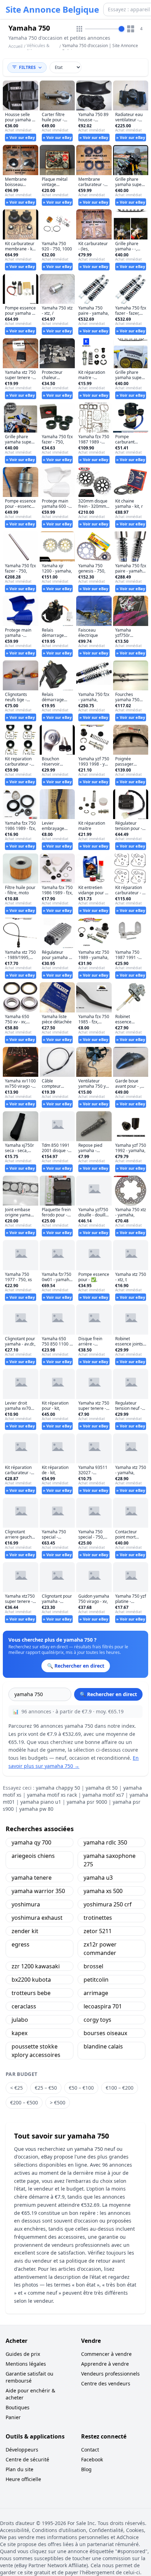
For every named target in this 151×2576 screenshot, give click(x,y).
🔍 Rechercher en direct (108, 1694)
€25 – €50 (46, 2088)
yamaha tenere (32, 1878)
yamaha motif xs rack (52, 1795)
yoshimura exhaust (37, 1918)
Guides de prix (23, 2354)
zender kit (25, 1931)
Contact (90, 2450)
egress (21, 1944)
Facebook (92, 2459)
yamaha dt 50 (102, 1788)
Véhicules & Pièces (38, 48)
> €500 (58, 2102)
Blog (86, 2469)
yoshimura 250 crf (108, 1904)
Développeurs (22, 2450)
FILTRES (27, 67)
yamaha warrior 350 (38, 1891)
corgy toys (97, 2020)
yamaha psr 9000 (87, 1802)
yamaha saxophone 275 (110, 1860)
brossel (93, 1966)
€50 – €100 (81, 2088)
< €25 (17, 2088)
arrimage (96, 1993)
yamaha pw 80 (36, 1809)
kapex (19, 2033)
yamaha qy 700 (31, 1842)
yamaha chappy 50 (58, 1788)
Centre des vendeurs (106, 2383)
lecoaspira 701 (103, 2006)
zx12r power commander (100, 1949)
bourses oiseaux (105, 2033)
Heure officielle (23, 2479)
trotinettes (98, 1918)
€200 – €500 (24, 2102)
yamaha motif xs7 (103, 1795)
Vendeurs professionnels (110, 2374)
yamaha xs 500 (103, 1891)
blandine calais (103, 2046)
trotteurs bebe (31, 1993)
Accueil (15, 46)
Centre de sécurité (27, 2459)
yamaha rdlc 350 (105, 1842)
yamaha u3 (98, 1878)
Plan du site (19, 2469)
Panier (13, 2417)
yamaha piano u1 (41, 1802)
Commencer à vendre (106, 2354)
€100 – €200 (120, 2088)
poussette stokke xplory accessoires (36, 2051)
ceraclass (24, 2006)
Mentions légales (26, 2364)
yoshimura (26, 1904)
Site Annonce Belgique (52, 9)
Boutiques (18, 2407)
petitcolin (96, 1980)
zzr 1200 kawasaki (36, 1966)
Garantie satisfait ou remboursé (29, 2377)
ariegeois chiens (33, 1856)
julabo (20, 2020)
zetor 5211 (98, 1931)
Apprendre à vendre (105, 2364)
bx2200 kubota (31, 1980)
